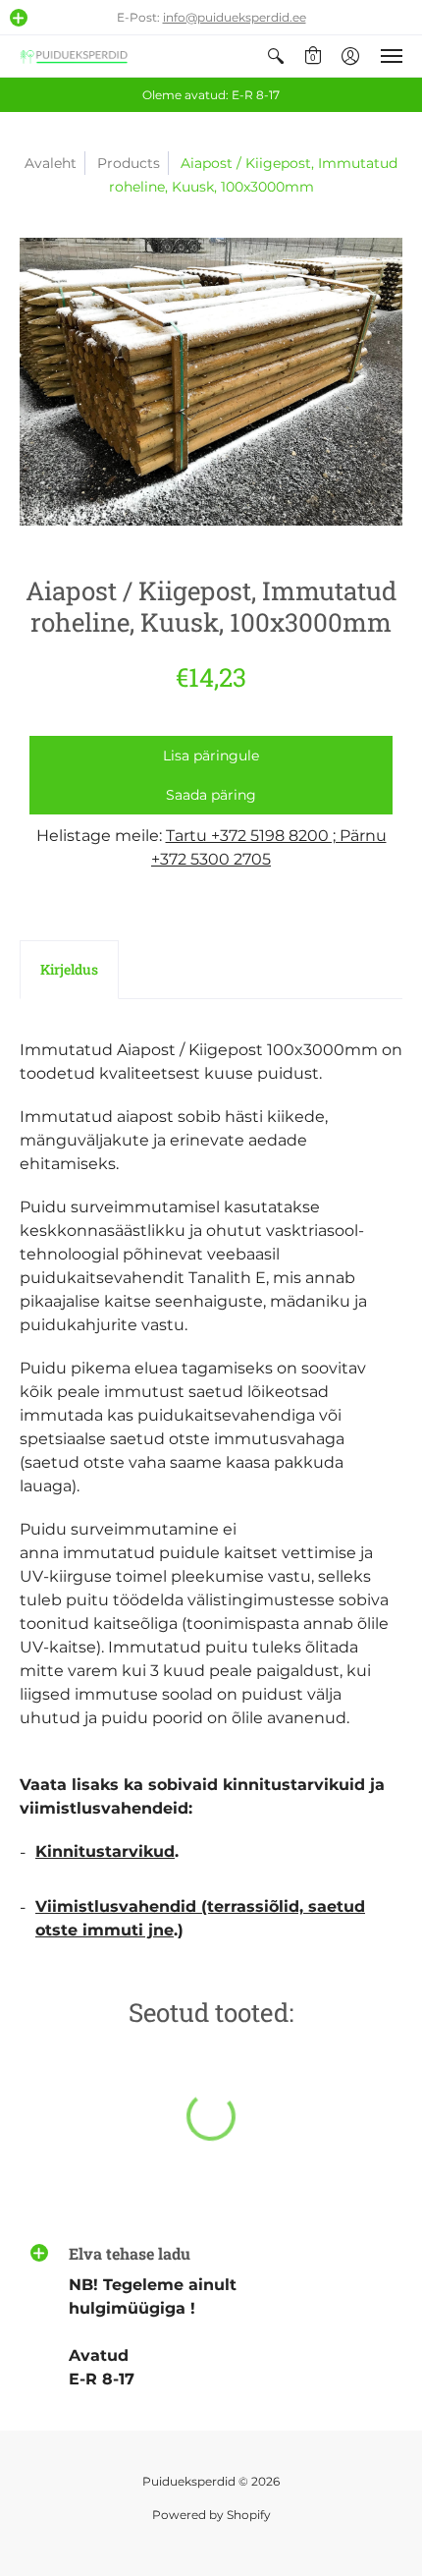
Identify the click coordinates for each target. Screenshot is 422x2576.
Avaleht (51, 163)
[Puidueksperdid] (74, 56)
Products (129, 163)
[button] (19, 18)
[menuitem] (276, 56)
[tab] (69, 970)
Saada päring (211, 795)
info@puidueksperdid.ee (235, 17)
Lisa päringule (211, 756)
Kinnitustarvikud (105, 1851)
